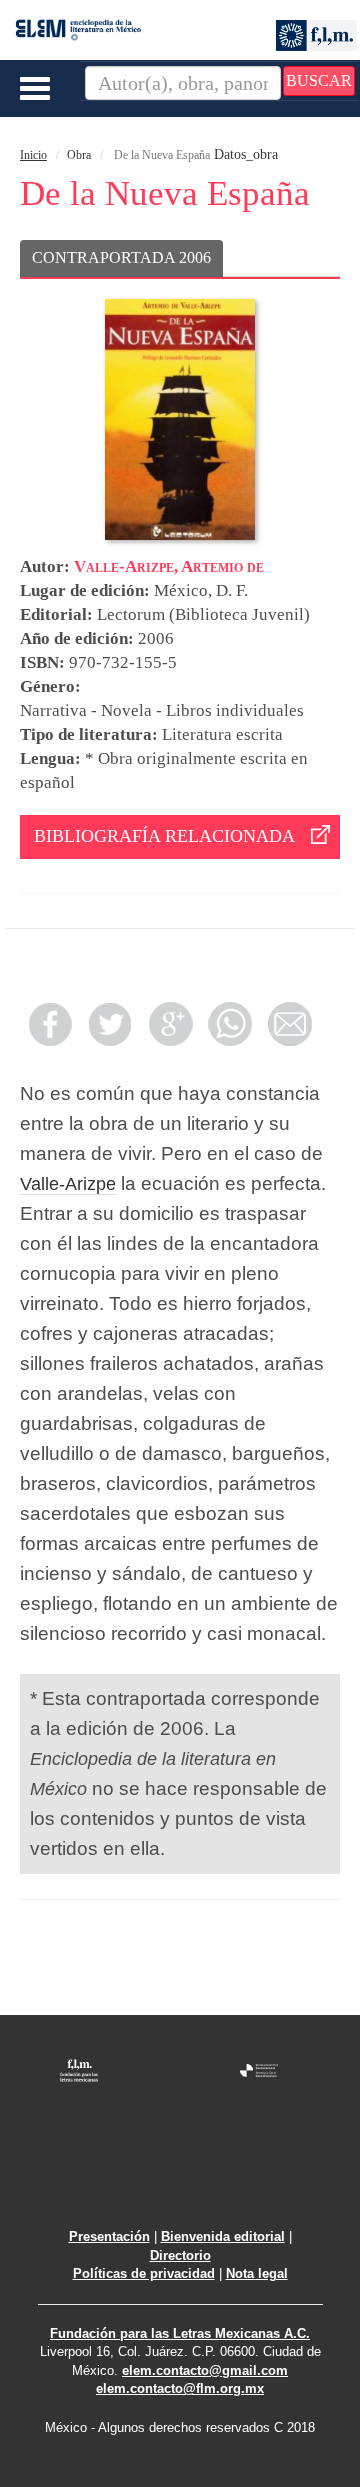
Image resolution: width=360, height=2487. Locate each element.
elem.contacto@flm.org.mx (180, 2388)
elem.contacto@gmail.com (205, 2370)
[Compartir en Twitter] (110, 1024)
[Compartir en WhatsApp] (230, 1024)
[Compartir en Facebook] (50, 1024)
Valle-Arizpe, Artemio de (169, 566)
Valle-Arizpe (68, 1184)
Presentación (109, 2236)
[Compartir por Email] (290, 1024)
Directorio (180, 2255)
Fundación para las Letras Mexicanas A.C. (180, 2333)
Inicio (33, 155)
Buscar (319, 80)
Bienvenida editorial (223, 2236)
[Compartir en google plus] (170, 1024)
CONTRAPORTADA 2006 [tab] (121, 257)
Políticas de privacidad (144, 2273)
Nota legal (257, 2273)
